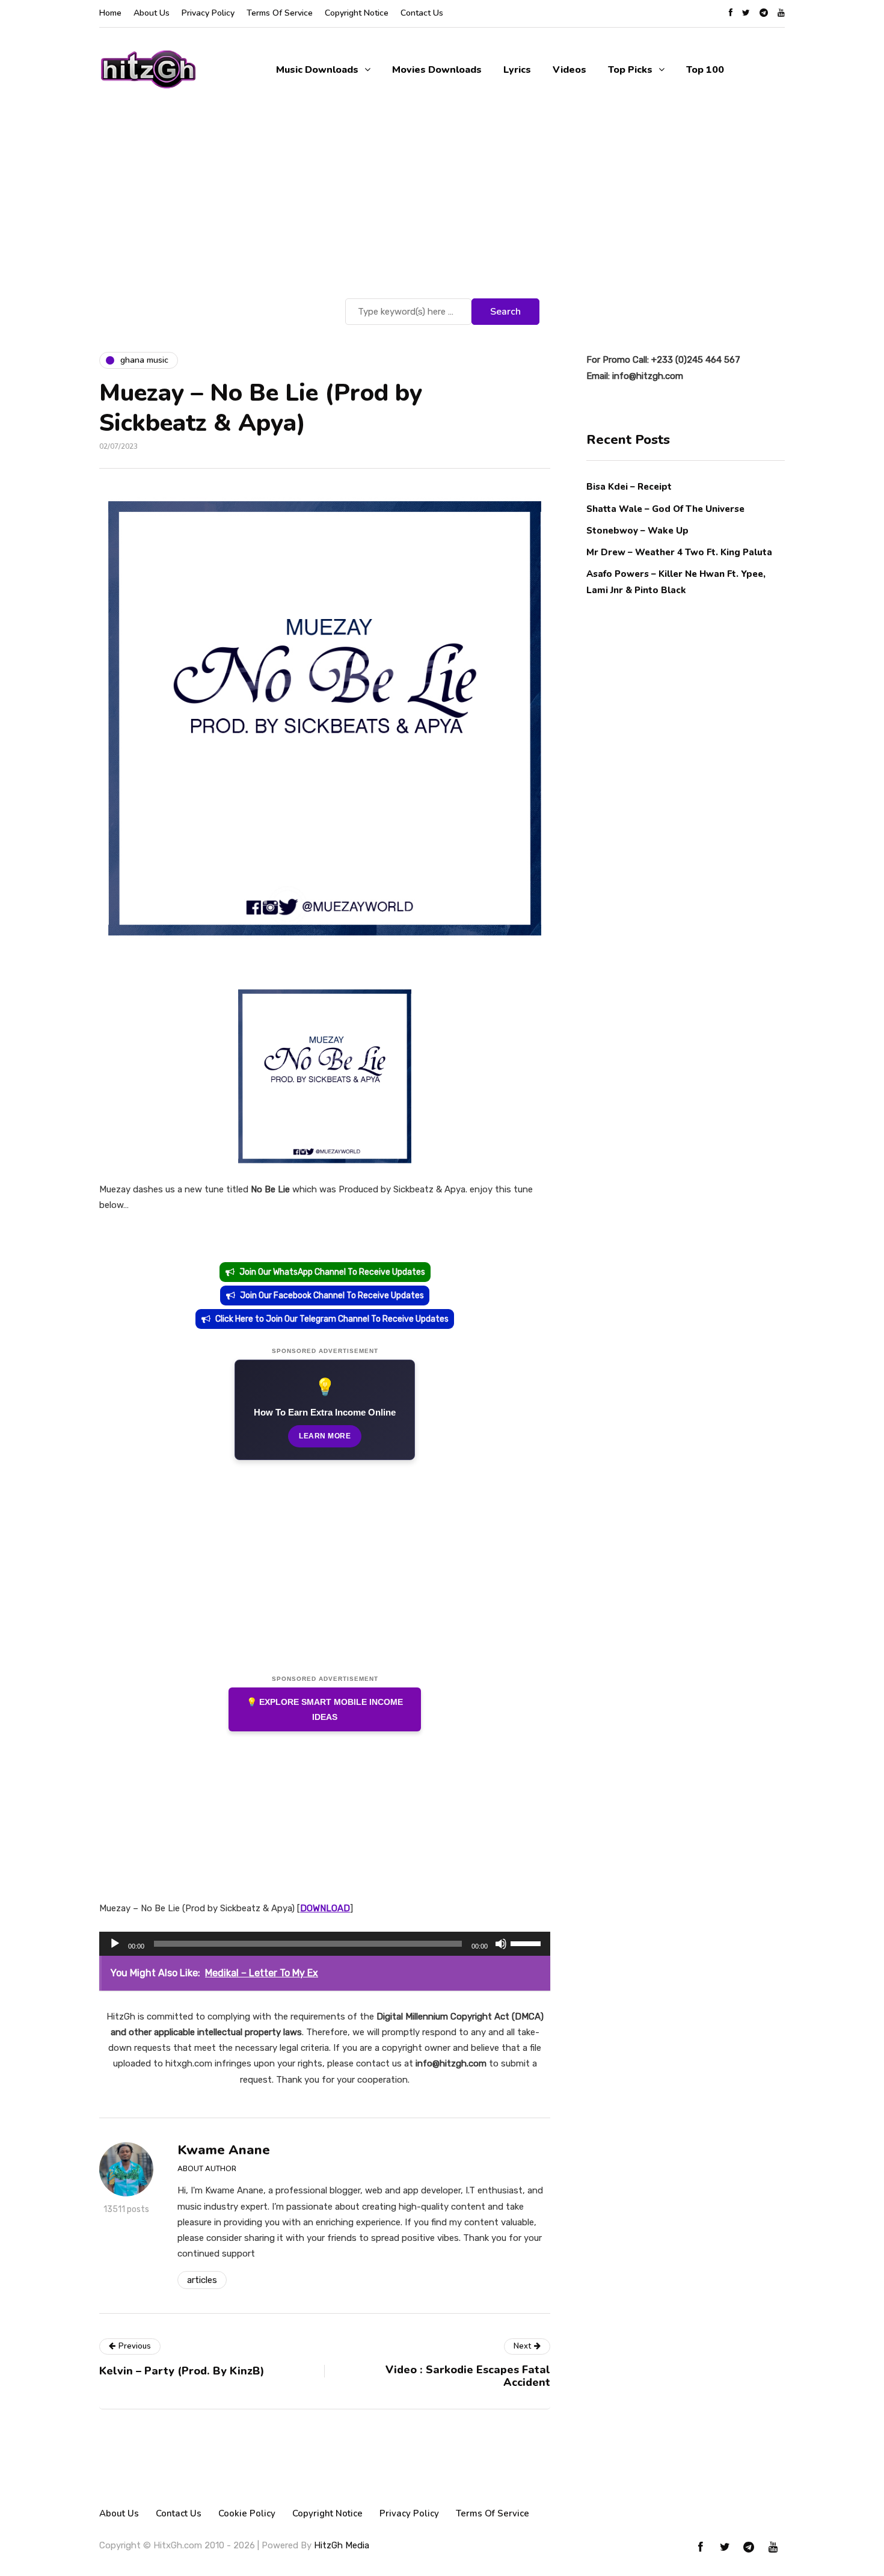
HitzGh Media (342, 2545)
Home (110, 13)
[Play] (115, 1944)
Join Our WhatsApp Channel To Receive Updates (332, 1272)
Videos (569, 70)
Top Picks (630, 70)
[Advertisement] (442, 205)
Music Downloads (317, 70)
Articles (202, 2280)
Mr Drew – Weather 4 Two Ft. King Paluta (679, 552)
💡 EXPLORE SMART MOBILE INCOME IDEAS (325, 1709)
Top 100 (705, 70)
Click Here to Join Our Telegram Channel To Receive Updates (332, 1319)
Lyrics (517, 70)
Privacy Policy (208, 13)
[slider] (527, 1943)
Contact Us (422, 13)
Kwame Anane (224, 2150)
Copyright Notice (357, 13)
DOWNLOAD (325, 1908)
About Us (152, 13)
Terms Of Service (280, 13)
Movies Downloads (437, 70)
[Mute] (501, 1944)
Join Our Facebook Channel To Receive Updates (332, 1296)
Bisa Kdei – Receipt (630, 487)
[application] (325, 1944)
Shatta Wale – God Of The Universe (665, 508)
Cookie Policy (247, 2513)
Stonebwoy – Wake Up (637, 530)
